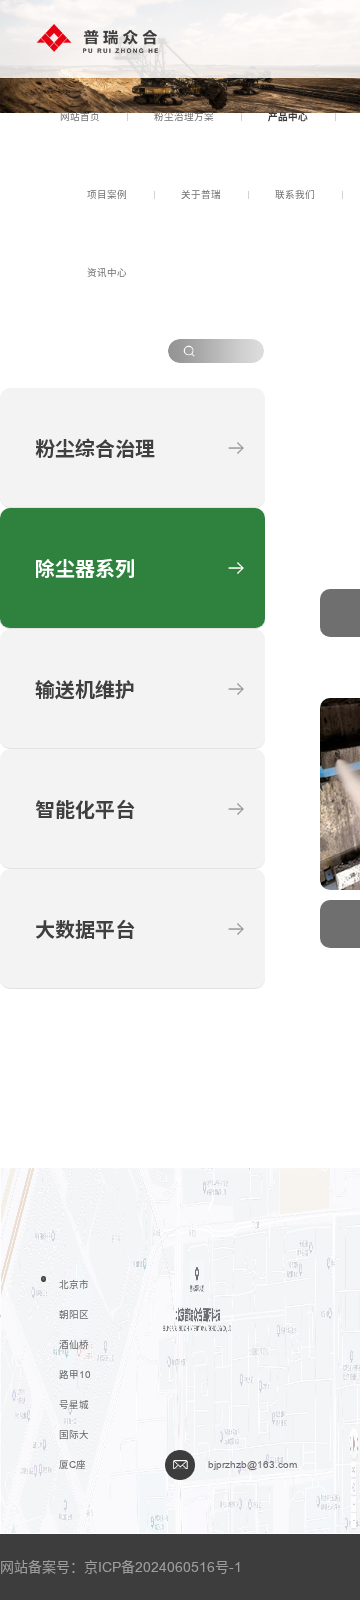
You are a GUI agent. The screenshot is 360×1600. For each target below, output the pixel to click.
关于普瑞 (201, 194)
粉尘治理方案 (184, 116)
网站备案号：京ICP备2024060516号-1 (121, 1567)
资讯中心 (107, 272)
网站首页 (80, 116)
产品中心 (288, 116)
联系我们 (295, 194)
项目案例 (107, 194)
